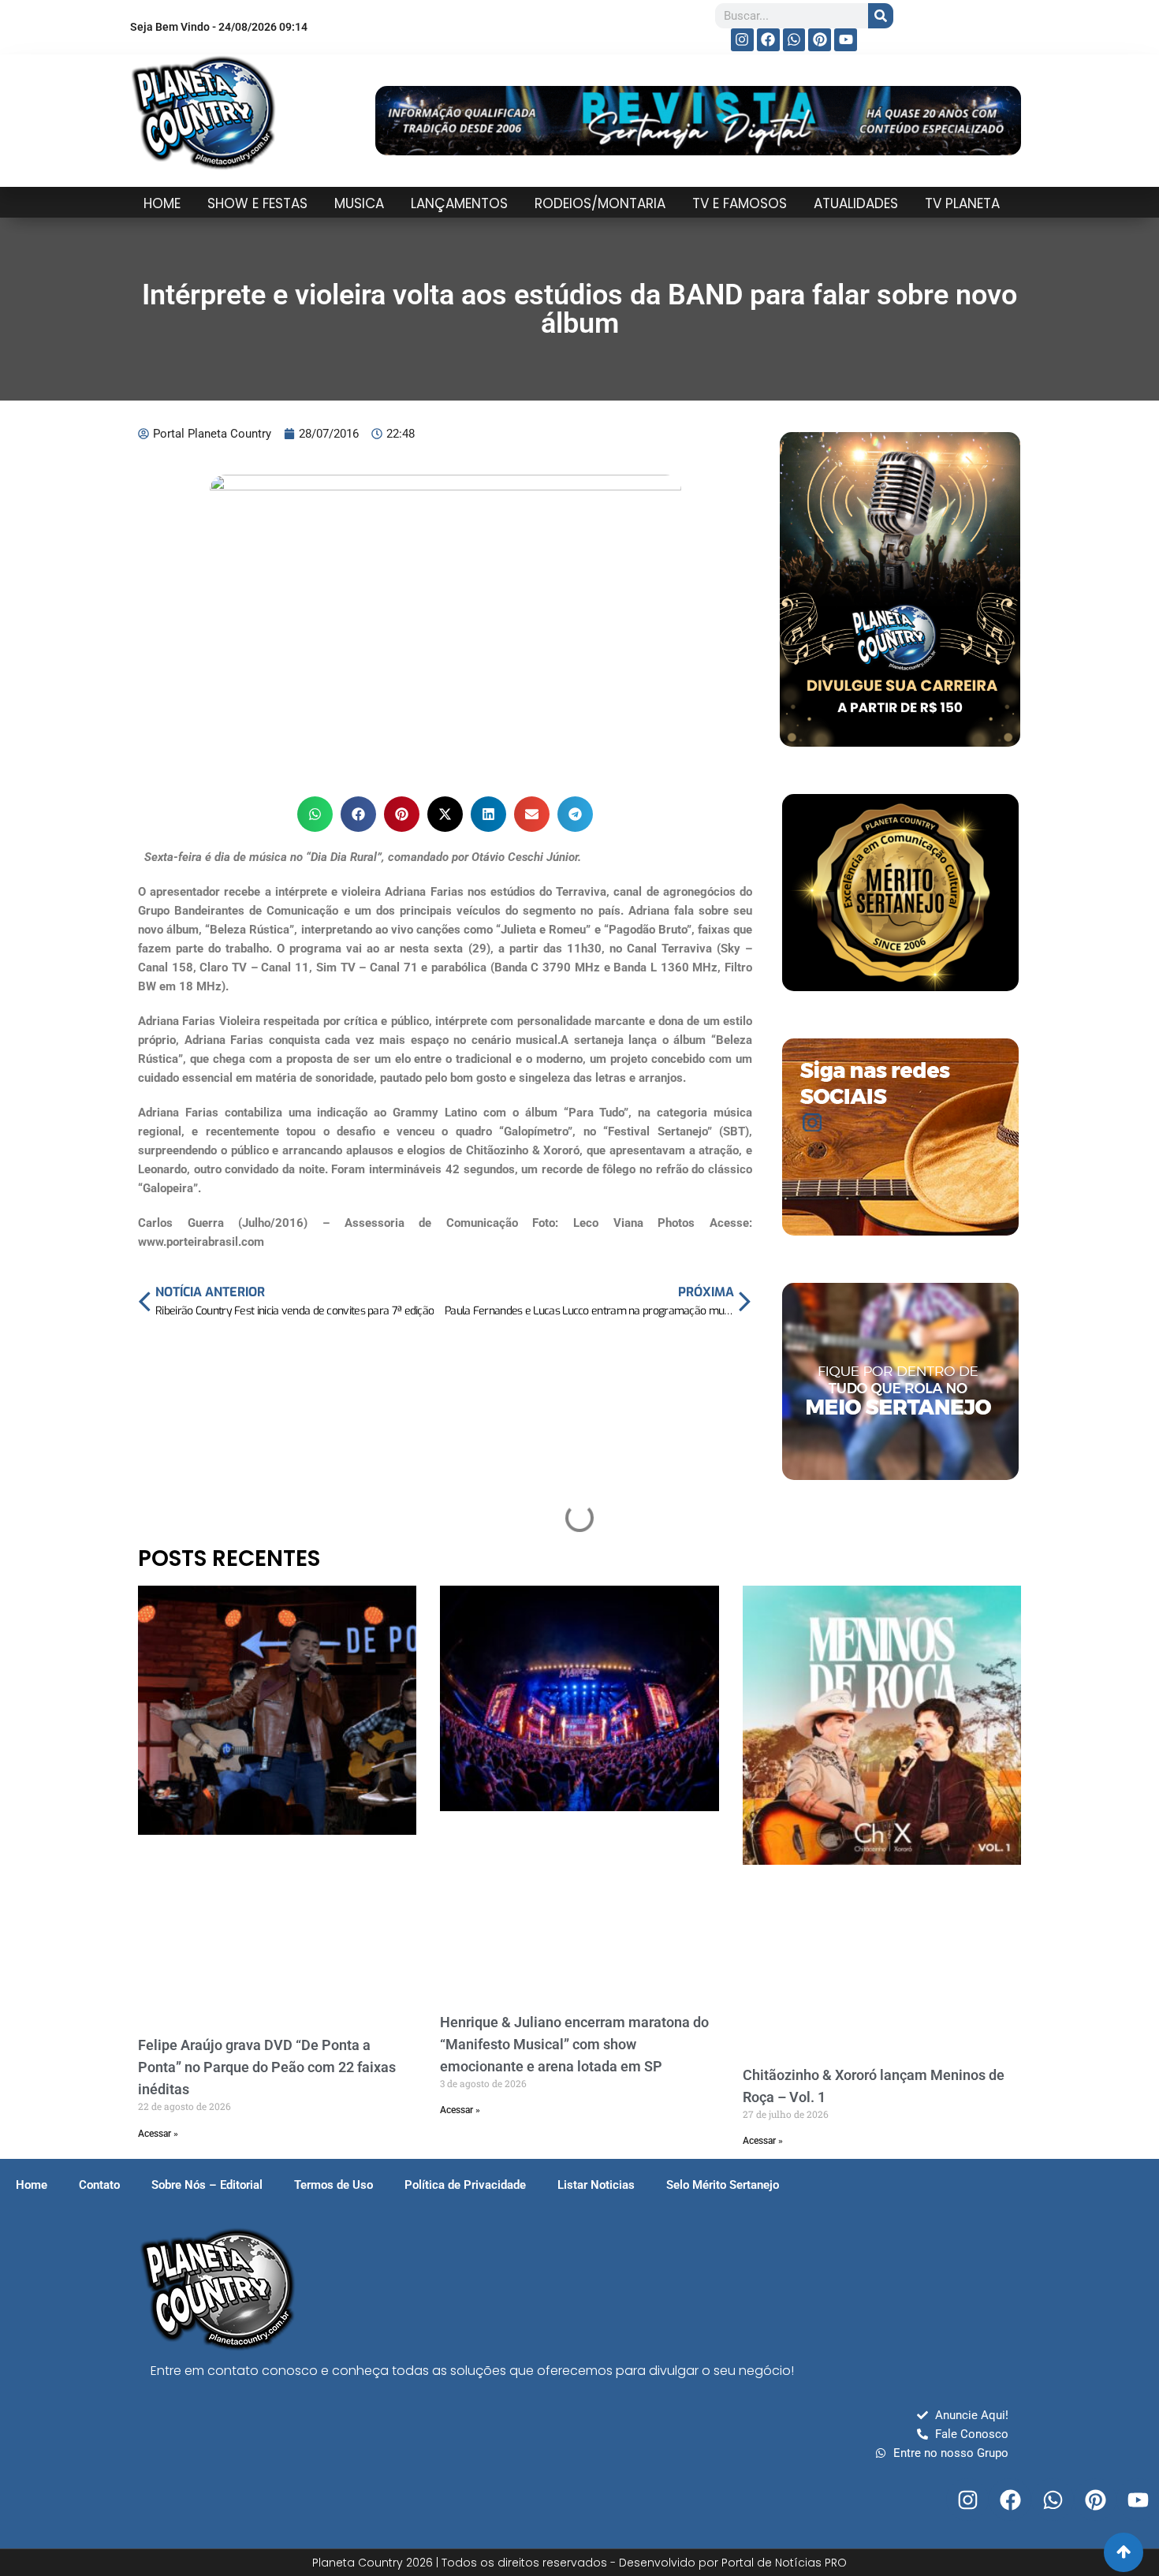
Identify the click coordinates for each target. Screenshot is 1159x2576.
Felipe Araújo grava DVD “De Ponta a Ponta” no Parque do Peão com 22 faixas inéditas (267, 2067)
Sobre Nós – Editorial (207, 2185)
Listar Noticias (596, 2185)
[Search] (881, 16)
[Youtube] (846, 40)
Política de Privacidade (465, 2185)
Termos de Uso (334, 2185)
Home (32, 2185)
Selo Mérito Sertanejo (723, 2185)
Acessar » (158, 2134)
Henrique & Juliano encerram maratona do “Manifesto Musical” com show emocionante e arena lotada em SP (574, 2044)
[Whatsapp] (794, 40)
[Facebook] (768, 40)
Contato (99, 2185)
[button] (315, 814)
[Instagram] (742, 40)
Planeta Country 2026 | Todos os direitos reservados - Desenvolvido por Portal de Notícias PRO (579, 2563)
